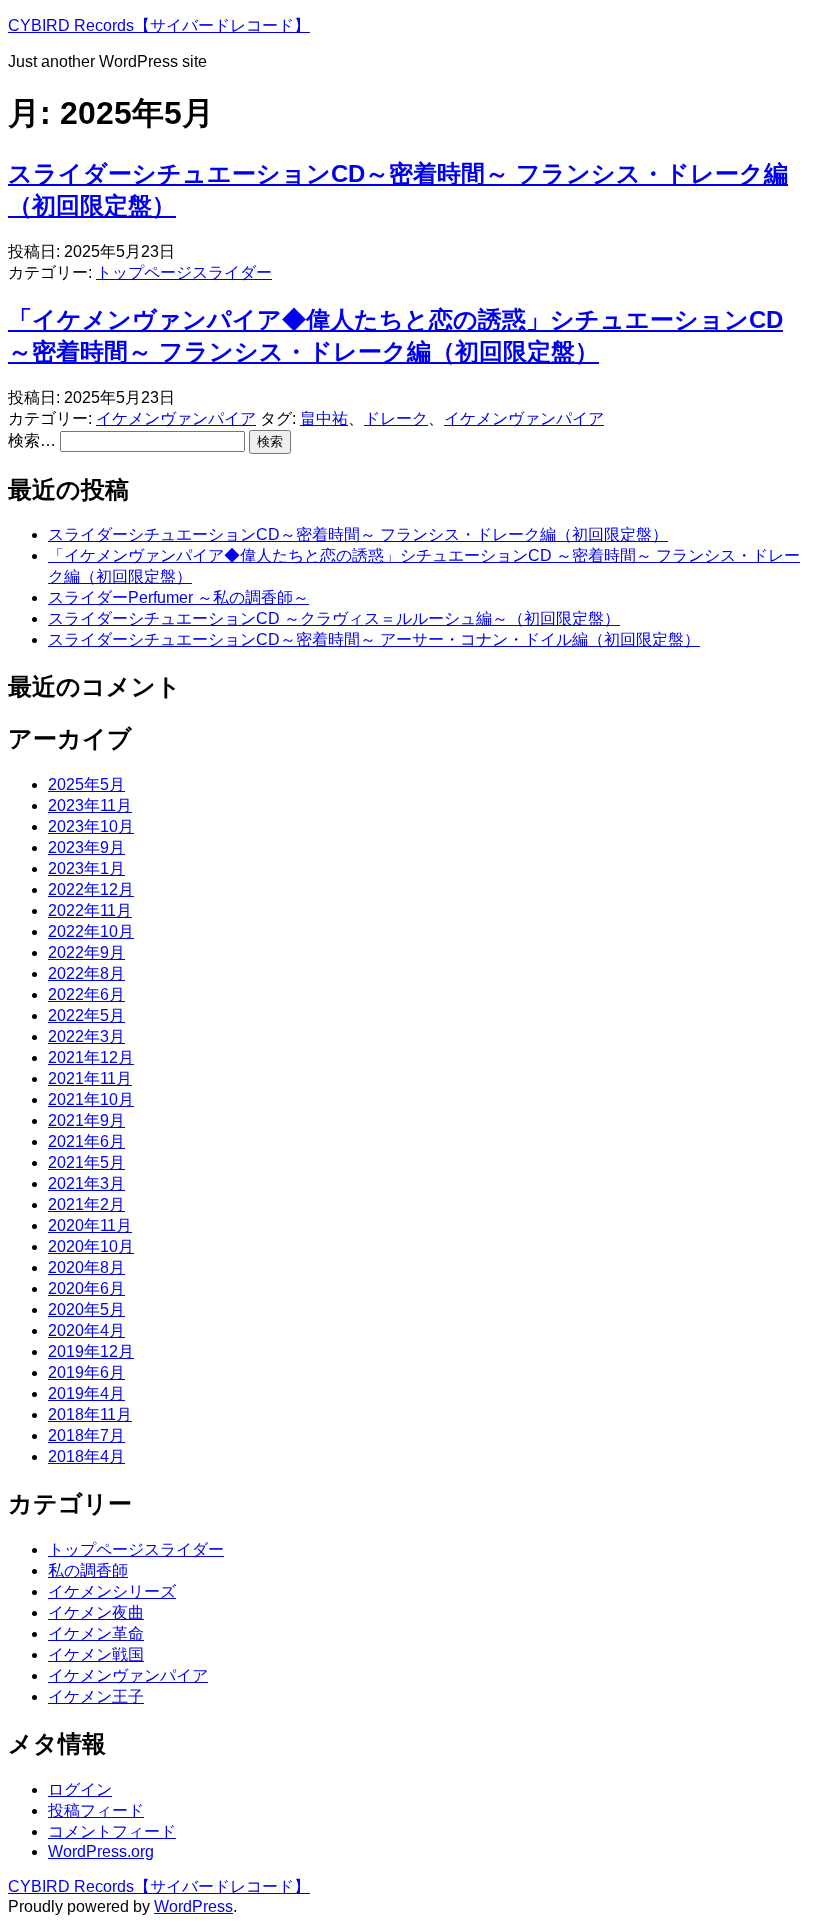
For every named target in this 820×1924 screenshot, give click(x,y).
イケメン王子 (96, 1696)
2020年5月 (86, 1309)
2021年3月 (86, 1183)
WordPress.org (101, 1851)
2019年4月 (86, 1393)
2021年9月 (86, 1120)
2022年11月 (90, 910)
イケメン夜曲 (96, 1612)
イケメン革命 (96, 1633)
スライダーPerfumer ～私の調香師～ (178, 597)
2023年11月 (90, 805)
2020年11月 (90, 1225)
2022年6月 (86, 994)
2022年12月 (91, 889)
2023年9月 (86, 847)
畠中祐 (324, 418)
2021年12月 (91, 1057)
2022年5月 (86, 1015)
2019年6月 (86, 1372)
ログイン (80, 1789)
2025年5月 (86, 784)
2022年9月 (86, 952)
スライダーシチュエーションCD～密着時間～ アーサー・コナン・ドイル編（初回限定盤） (374, 639)
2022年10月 (91, 931)
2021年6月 (86, 1141)
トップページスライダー (184, 272)
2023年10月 (91, 826)
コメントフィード (112, 1831)
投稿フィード (96, 1810)
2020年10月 (91, 1246)
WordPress (193, 1906)
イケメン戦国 (96, 1654)
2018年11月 (90, 1414)
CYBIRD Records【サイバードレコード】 (159, 25)
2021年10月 (91, 1099)
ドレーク (396, 418)
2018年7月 (86, 1435)
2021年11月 (90, 1078)
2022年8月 (86, 973)
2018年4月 (86, 1456)
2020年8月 (86, 1267)
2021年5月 (86, 1162)
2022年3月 (86, 1036)
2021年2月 (86, 1204)
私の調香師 (88, 1570)
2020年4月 (86, 1330)
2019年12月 (91, 1351)
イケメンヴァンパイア (176, 418)
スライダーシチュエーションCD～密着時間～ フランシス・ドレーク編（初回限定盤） (358, 534)
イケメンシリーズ (112, 1591)
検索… (32, 440)
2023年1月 (86, 868)
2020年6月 (86, 1288)
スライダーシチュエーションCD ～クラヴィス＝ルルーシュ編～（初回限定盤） (334, 618)
